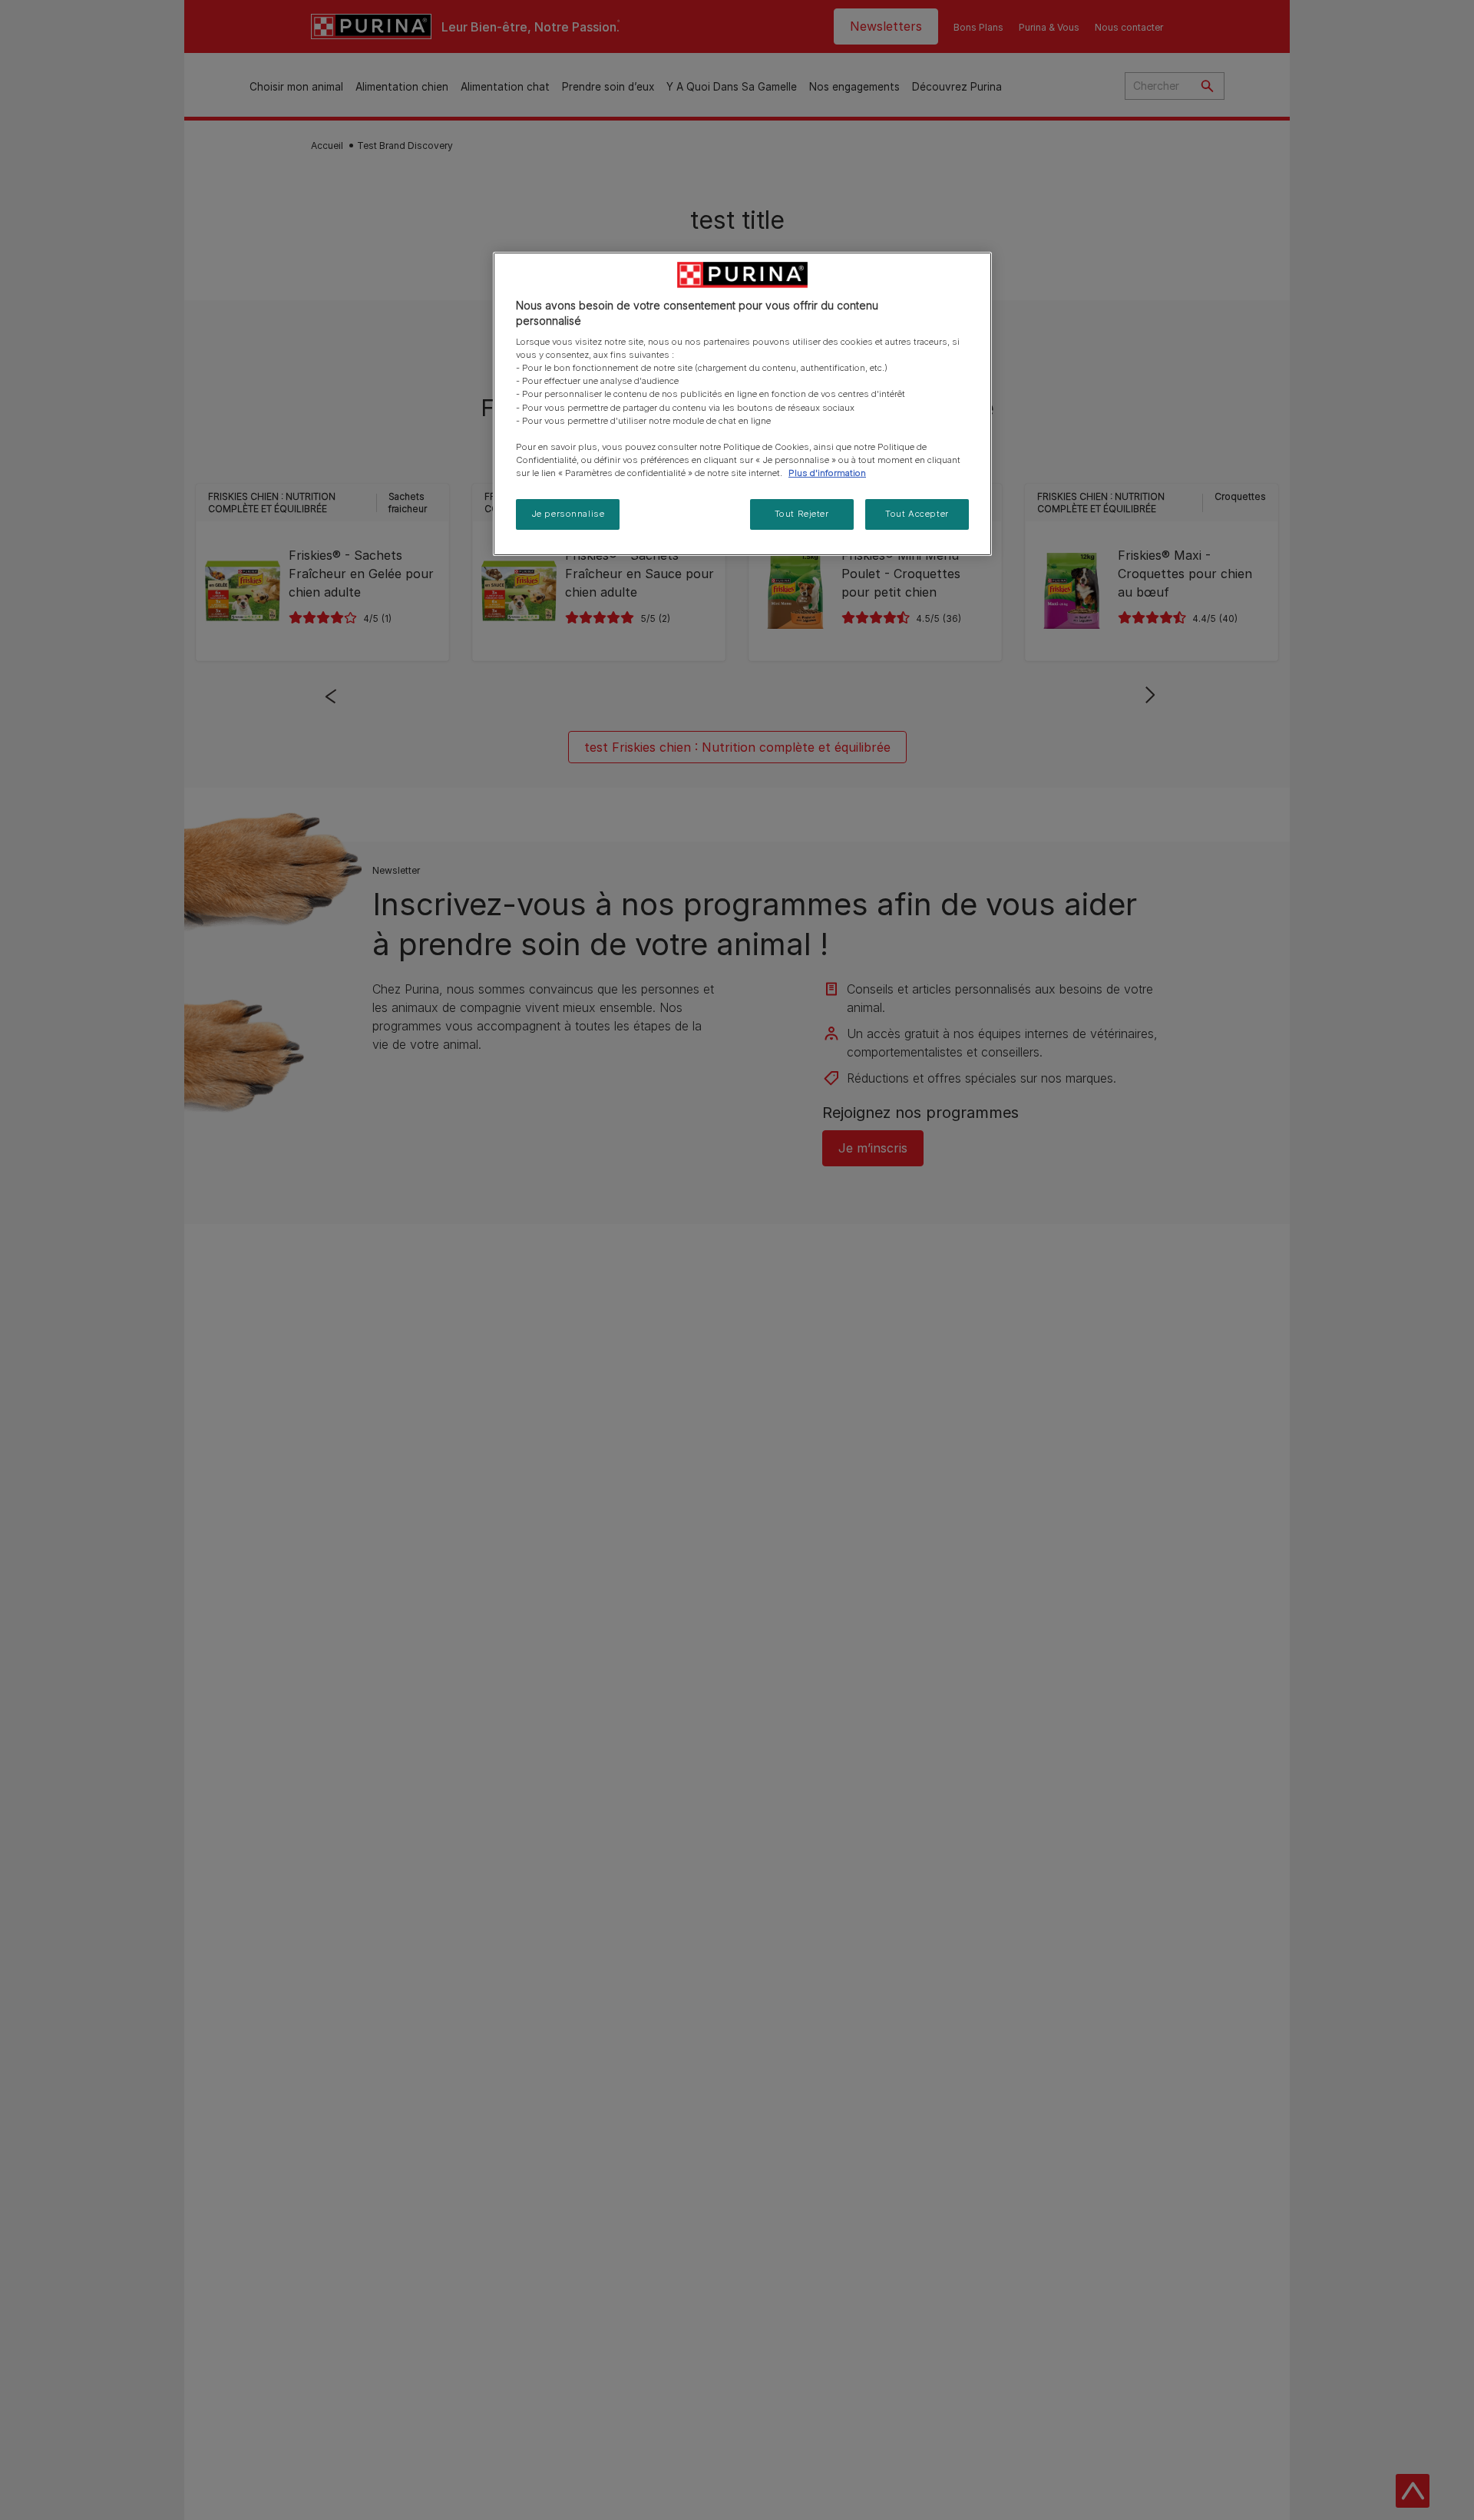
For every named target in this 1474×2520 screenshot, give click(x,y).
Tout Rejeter (802, 514)
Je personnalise (568, 514)
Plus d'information (827, 473)
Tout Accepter (917, 514)
